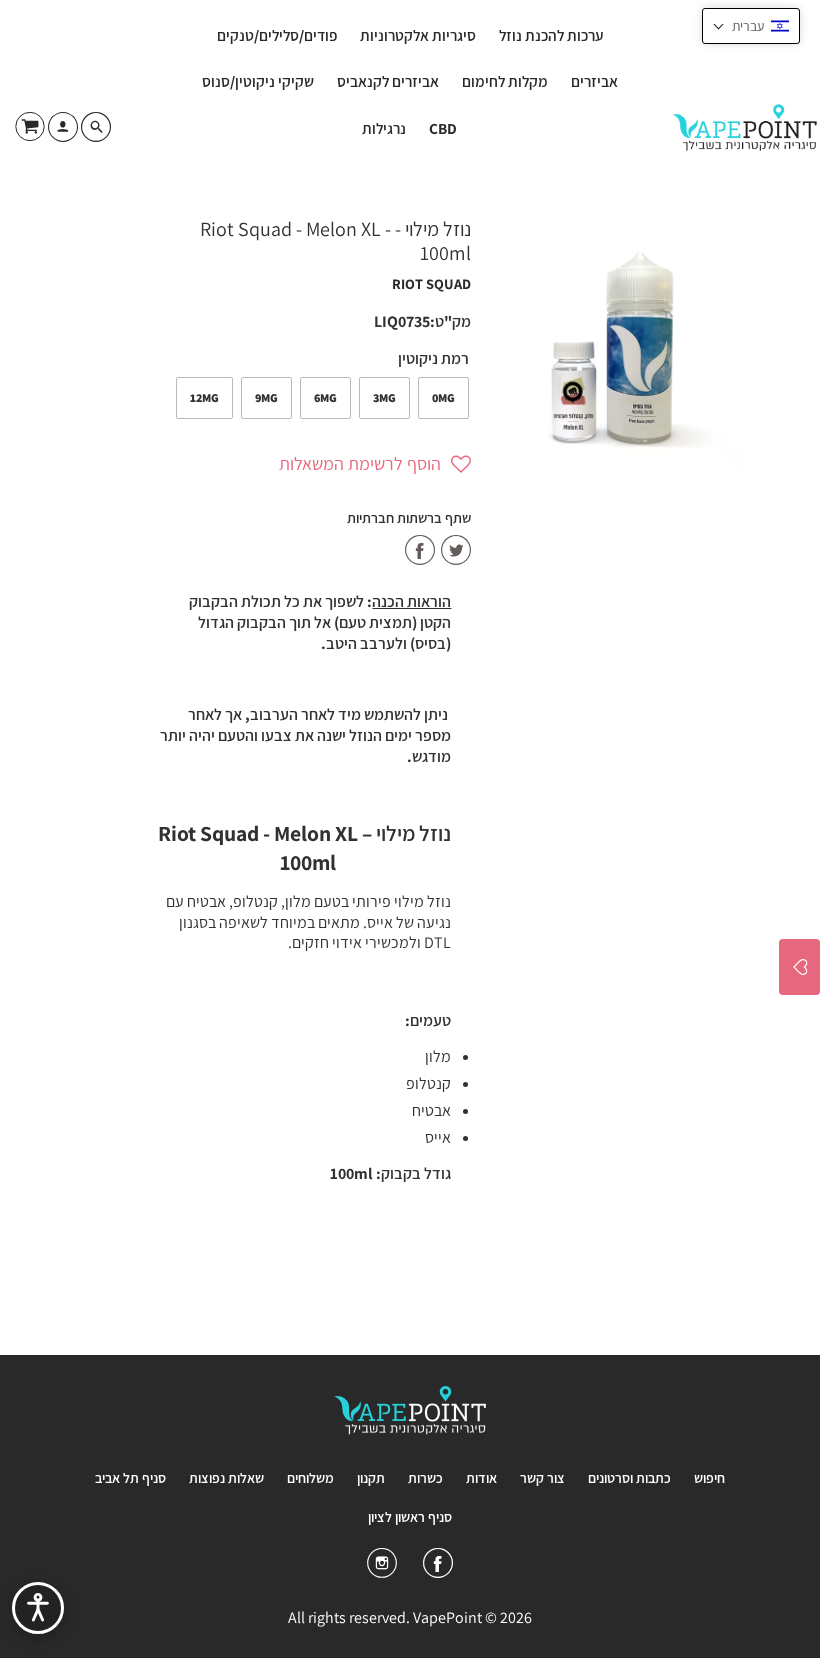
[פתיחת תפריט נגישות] (38, 1608)
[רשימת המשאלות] (799, 967)
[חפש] (124, 127)
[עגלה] (27, 125)
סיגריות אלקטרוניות (418, 35)
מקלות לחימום (505, 81)
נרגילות (384, 128)
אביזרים (594, 81)
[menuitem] (551, 35)
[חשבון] (61, 134)
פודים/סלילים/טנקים (277, 35)
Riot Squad (431, 283)
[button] (314, 464)
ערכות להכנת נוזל (551, 35)
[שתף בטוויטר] (456, 552)
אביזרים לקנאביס (388, 81)
